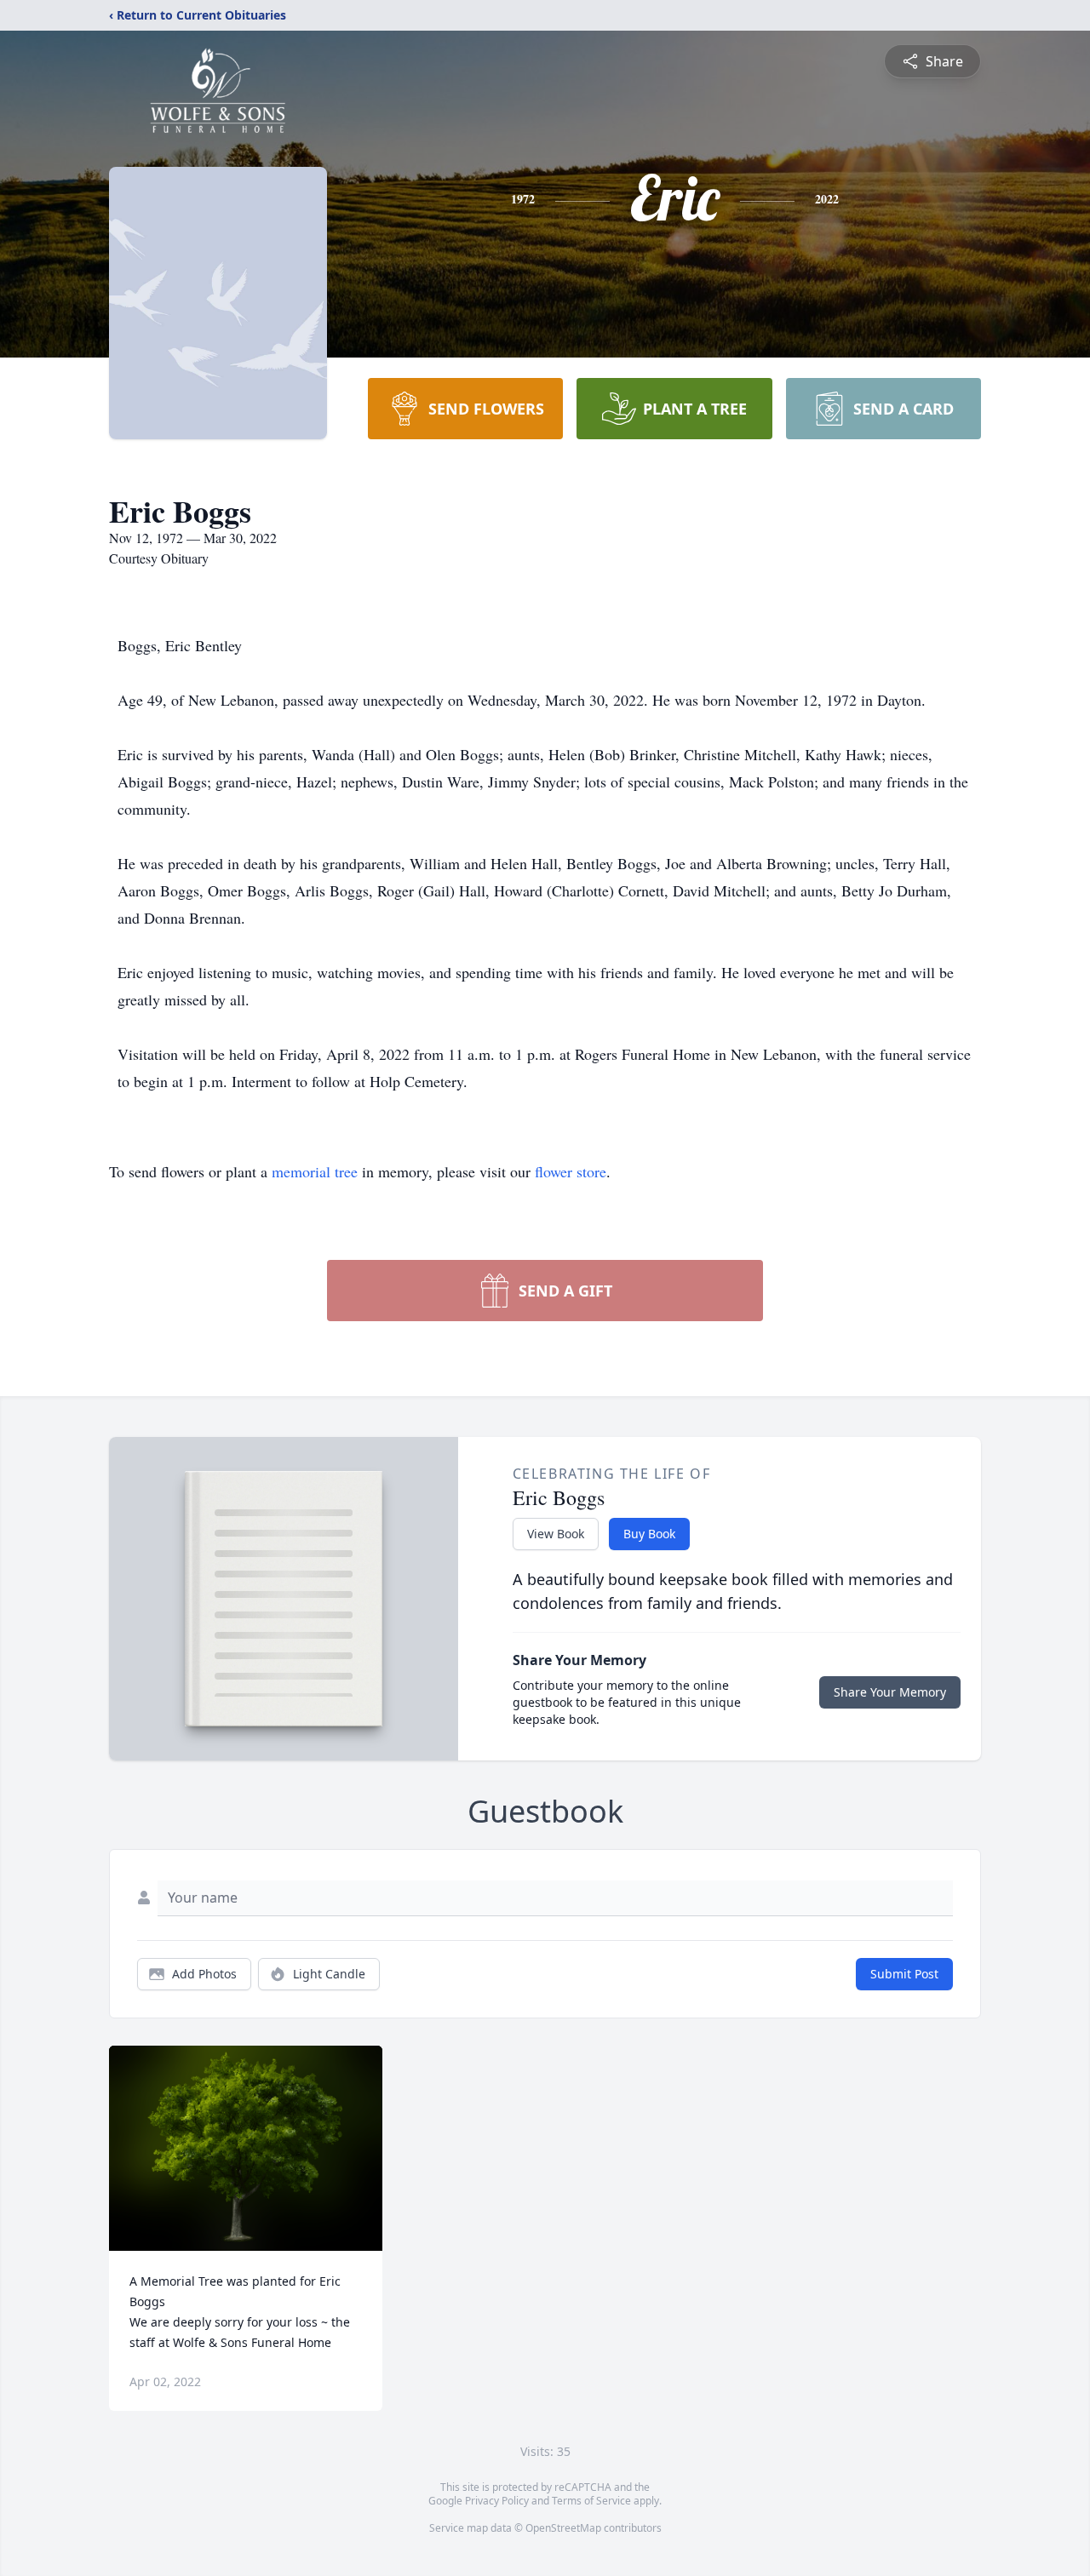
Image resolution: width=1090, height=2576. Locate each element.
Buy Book (649, 1534)
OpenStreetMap (563, 2528)
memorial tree (315, 1171)
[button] (246, 2148)
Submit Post (904, 1974)
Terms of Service (591, 2501)
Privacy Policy (497, 2501)
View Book (556, 1534)
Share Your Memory (890, 1692)
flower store (571, 1171)
